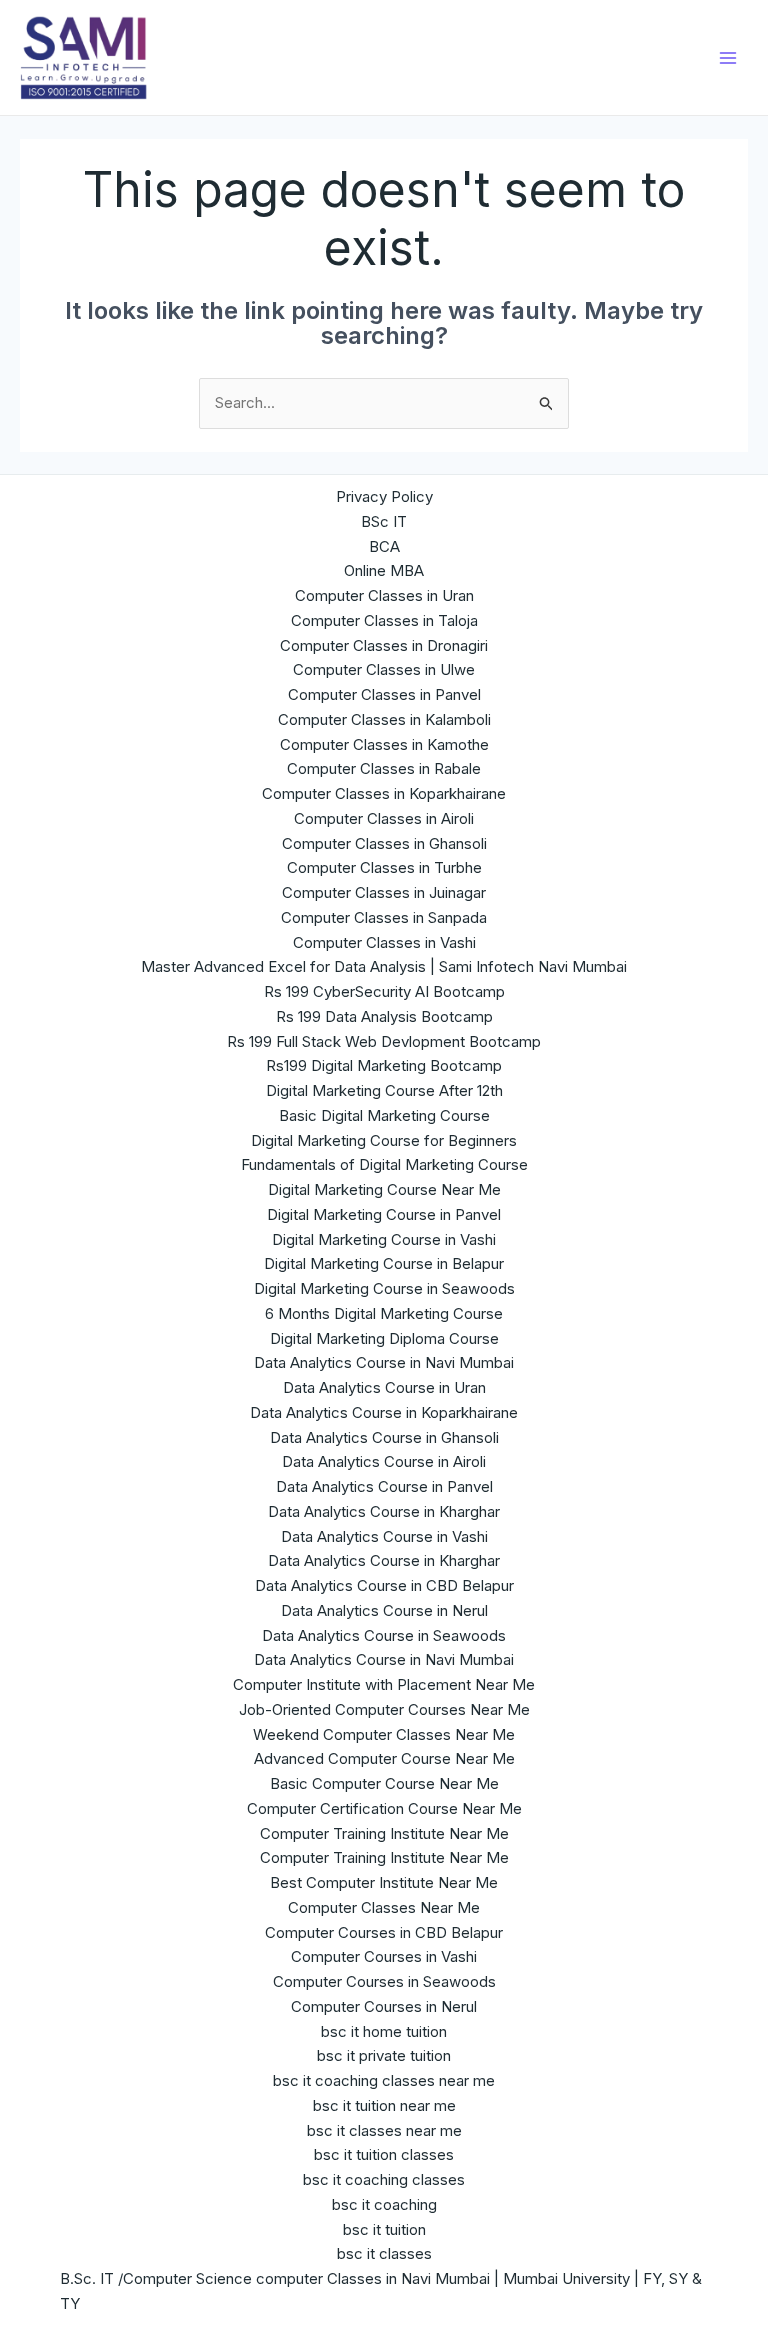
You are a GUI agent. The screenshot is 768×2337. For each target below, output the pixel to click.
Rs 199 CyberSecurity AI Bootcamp (384, 991)
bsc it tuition (384, 2229)
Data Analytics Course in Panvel (384, 1486)
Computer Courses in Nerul (384, 2006)
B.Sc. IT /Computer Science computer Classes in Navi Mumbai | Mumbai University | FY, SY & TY (381, 2291)
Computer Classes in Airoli (384, 818)
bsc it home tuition (384, 2031)
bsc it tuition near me (384, 2105)
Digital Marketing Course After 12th (384, 1090)
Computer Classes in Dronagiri (384, 645)
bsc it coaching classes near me (384, 2080)
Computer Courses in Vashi (384, 1956)
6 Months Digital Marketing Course (384, 1313)
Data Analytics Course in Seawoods (384, 1635)
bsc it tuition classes (384, 2154)
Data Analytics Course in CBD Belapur (384, 1585)
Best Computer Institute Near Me (384, 1882)
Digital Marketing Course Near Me (384, 1189)
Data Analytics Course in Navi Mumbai (384, 1362)
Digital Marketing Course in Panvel (384, 1214)
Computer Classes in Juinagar (384, 892)
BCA (384, 546)
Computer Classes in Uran (384, 595)
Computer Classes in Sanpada (384, 917)
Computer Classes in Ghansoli (384, 843)
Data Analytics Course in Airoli (384, 1461)
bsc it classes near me (384, 2130)
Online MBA (384, 570)
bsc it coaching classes (384, 2179)
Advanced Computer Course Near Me (384, 1758)
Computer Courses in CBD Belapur (384, 1932)
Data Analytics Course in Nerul (384, 1610)
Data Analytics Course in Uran (384, 1387)
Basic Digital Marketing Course (384, 1115)
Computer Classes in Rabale (384, 768)
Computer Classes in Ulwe (384, 669)
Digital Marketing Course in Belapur (384, 1263)
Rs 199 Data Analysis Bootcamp (384, 1016)
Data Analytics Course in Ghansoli (384, 1437)
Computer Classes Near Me (384, 1907)
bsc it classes (384, 2253)
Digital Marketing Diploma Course (384, 1338)
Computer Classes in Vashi (384, 942)
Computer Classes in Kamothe (384, 744)
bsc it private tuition (384, 2055)
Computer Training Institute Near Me (384, 1833)
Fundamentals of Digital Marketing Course (384, 1164)
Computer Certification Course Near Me (384, 1808)
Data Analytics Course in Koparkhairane (384, 1412)
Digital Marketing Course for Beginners (384, 1140)
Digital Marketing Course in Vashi (384, 1239)
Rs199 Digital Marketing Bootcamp (384, 1065)
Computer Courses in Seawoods (384, 1981)
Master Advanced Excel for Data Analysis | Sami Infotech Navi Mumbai (384, 966)
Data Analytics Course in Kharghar (384, 1511)
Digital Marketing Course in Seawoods (384, 1288)
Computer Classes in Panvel (384, 694)
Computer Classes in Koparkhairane (384, 793)
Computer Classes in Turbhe (384, 867)
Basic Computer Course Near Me (384, 1783)
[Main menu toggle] (727, 57)
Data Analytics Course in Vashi (384, 1536)
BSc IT (384, 521)
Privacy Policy (384, 496)
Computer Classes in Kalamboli (384, 719)
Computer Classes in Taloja (384, 620)
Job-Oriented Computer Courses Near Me (384, 1709)
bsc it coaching (384, 2204)
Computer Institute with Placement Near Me (384, 1684)
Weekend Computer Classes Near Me (384, 1734)
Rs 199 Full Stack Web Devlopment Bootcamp (384, 1041)
